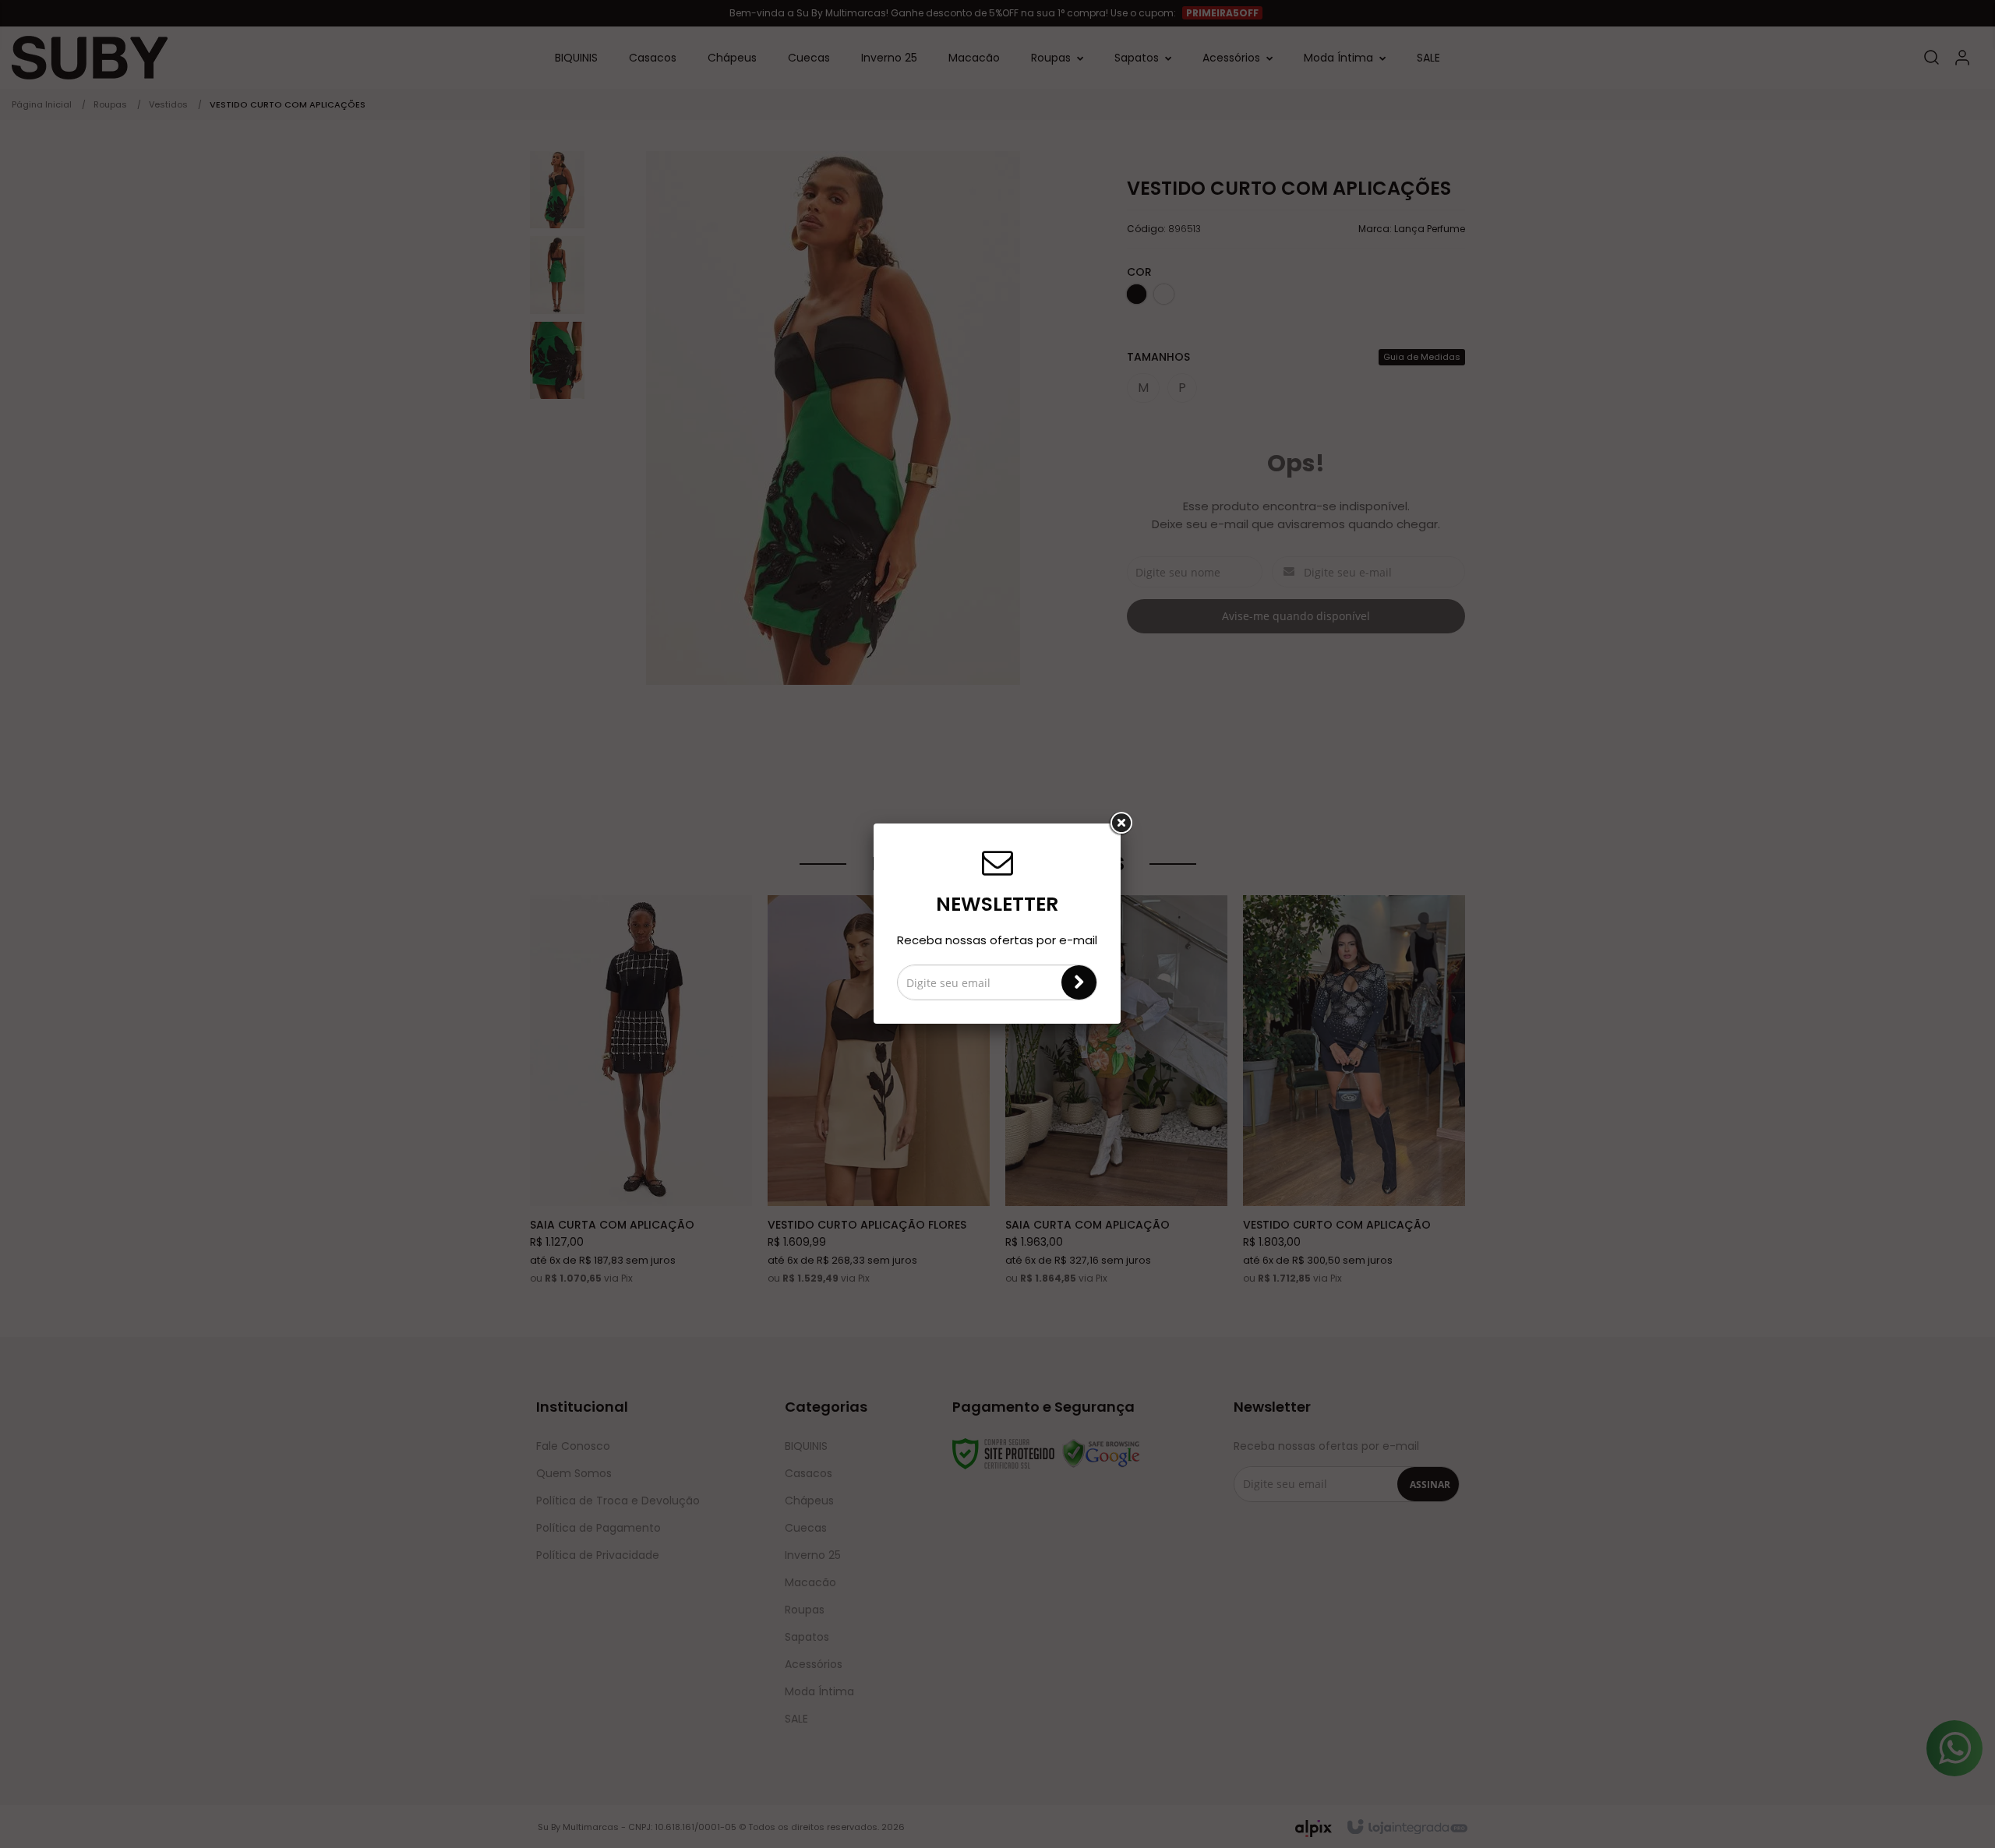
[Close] (1121, 823)
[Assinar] (1079, 982)
